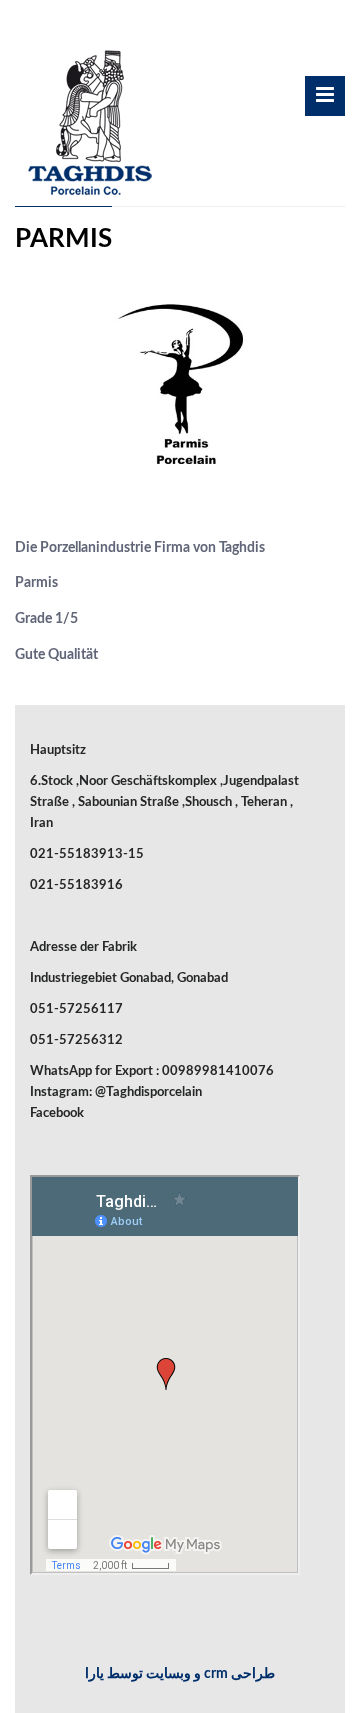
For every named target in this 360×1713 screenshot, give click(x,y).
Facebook (57, 1113)
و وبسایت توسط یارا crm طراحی (180, 1674)
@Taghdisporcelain (148, 1092)
